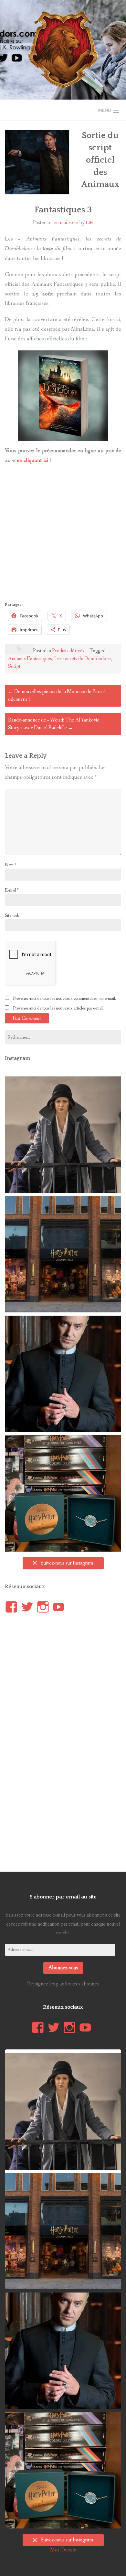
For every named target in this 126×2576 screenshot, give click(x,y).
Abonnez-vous (63, 1968)
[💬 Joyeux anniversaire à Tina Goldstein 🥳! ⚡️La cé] (63, 1135)
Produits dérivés (68, 651)
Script (14, 666)
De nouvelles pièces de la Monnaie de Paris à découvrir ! (57, 695)
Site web (12, 915)
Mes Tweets (63, 2550)
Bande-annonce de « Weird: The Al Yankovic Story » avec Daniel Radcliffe (54, 724)
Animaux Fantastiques (30, 659)
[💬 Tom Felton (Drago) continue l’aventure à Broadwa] (63, 1374)
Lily (89, 223)
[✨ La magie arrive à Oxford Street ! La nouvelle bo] (63, 1254)
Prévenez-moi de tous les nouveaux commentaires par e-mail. (64, 999)
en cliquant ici (32, 460)
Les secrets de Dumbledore (83, 659)
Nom (10, 865)
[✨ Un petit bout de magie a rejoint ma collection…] (63, 1493)
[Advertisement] (63, 535)
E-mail (12, 890)
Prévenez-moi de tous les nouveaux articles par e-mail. (59, 1008)
